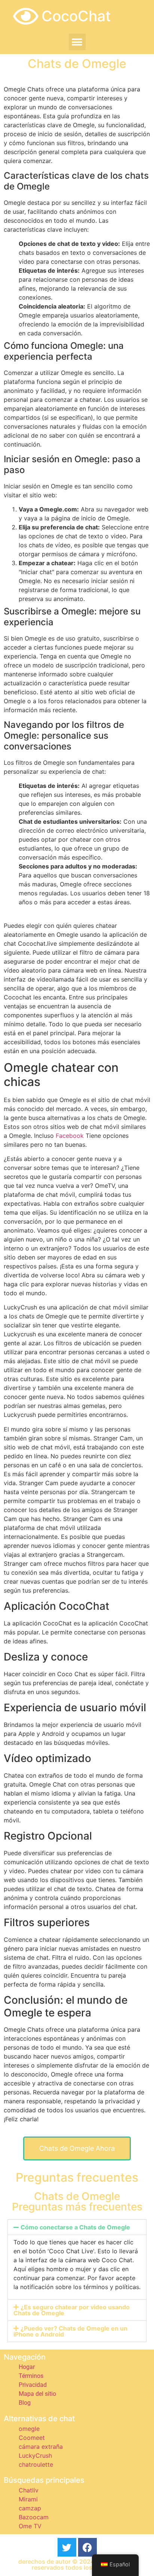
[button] (77, 42)
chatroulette (36, 2464)
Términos (31, 2376)
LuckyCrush (35, 2456)
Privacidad (33, 2385)
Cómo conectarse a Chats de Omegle (75, 2227)
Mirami (28, 2499)
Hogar (27, 2367)
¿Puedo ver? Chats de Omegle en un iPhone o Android (70, 2331)
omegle (29, 2429)
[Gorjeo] (67, 2547)
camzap (30, 2508)
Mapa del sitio (37, 2394)
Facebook (70, 1136)
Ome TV (30, 2526)
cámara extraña (41, 2447)
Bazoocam (34, 2517)
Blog (25, 2403)
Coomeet (32, 2438)
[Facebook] (87, 2547)
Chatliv (29, 2490)
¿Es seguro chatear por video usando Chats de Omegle (72, 2310)
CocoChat (76, 16)
